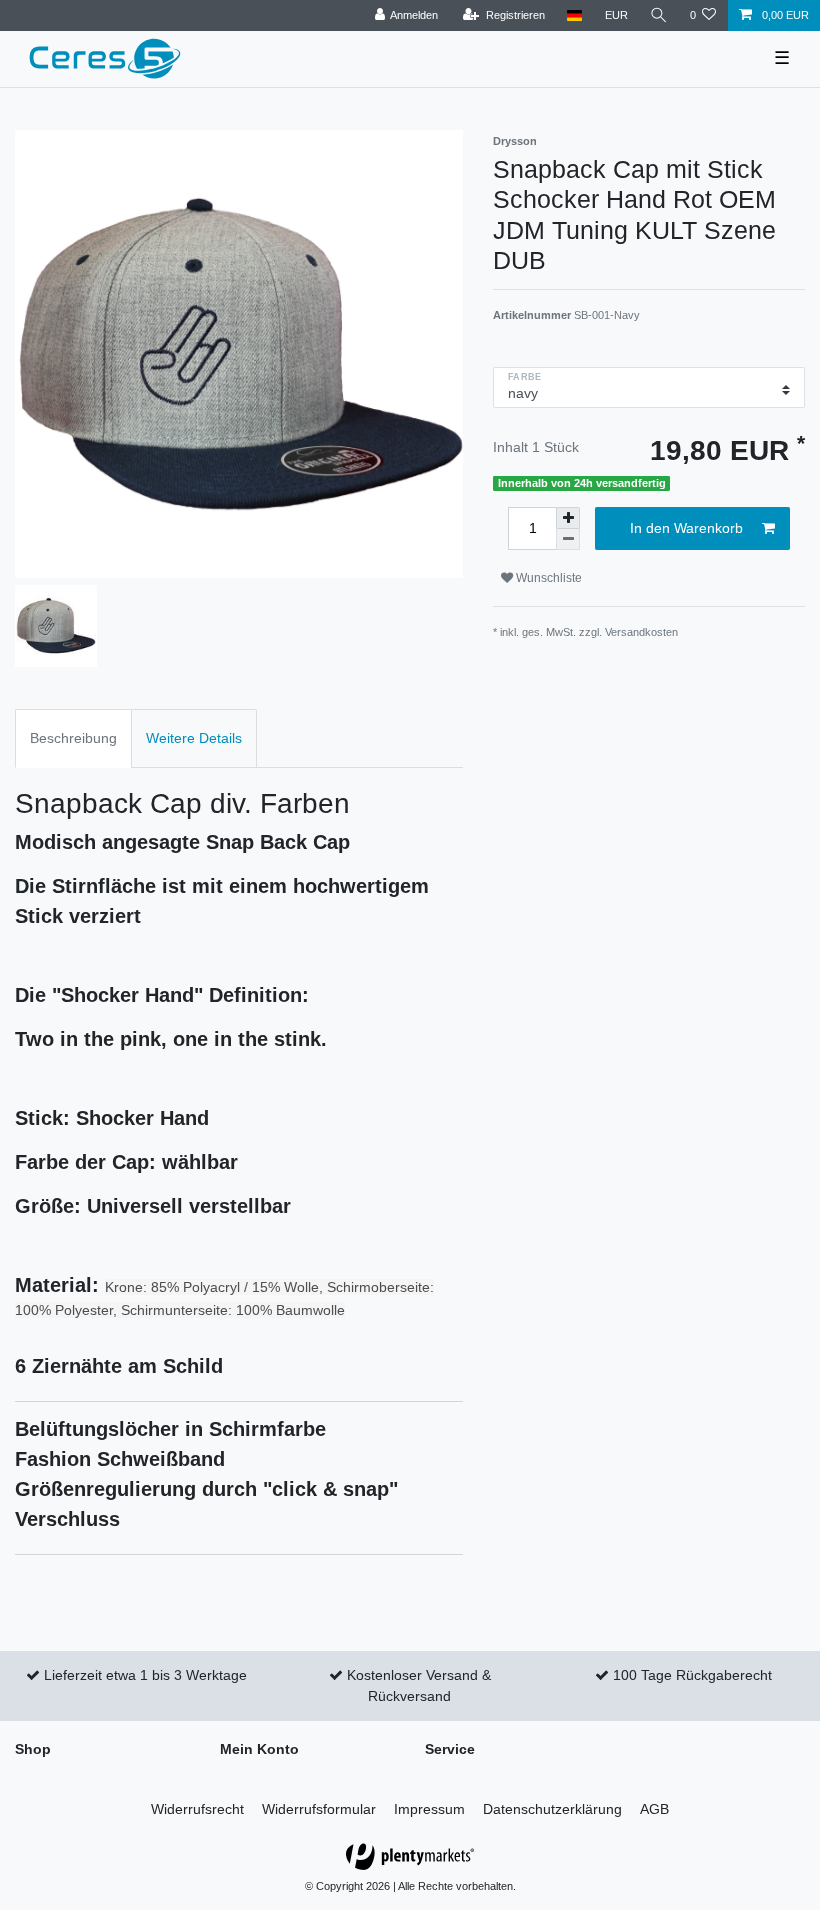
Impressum (429, 1809)
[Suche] (659, 15)
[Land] (574, 15)
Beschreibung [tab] (73, 738)
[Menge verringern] (568, 539)
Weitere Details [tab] (194, 738)
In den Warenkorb (686, 528)
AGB (654, 1809)
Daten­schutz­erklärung (552, 1809)
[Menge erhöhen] (568, 518)
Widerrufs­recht (197, 1809)
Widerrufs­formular (319, 1809)
